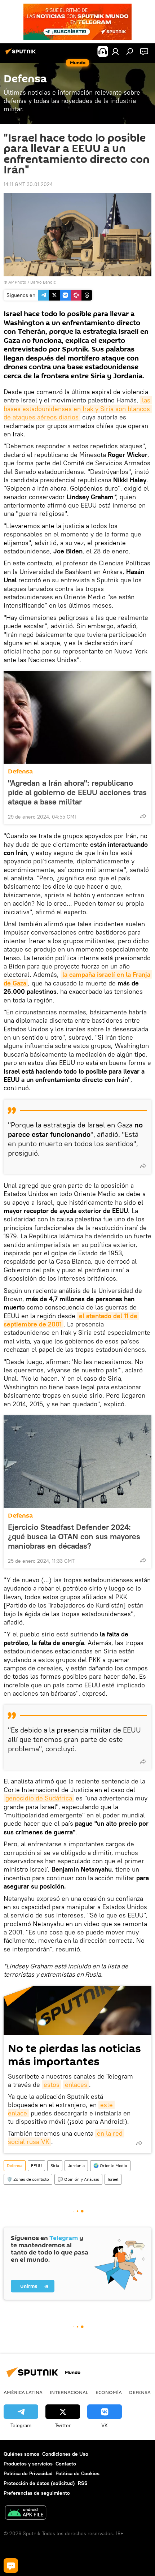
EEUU (36, 2165)
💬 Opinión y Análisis (78, 2179)
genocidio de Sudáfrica (39, 1798)
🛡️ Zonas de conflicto (28, 2179)
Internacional (69, 2392)
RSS (83, 2483)
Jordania (76, 2165)
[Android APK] (26, 2513)
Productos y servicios (28, 2464)
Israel (113, 2179)
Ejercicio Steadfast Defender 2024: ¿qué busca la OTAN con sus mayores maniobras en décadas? (74, 1536)
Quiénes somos (21, 2454)
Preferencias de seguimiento (37, 2493)
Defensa (20, 771)
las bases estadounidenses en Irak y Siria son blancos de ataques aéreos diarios (78, 409)
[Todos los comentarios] (11, 2566)
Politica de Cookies (77, 2473)
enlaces (76, 2085)
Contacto (66, 2464)
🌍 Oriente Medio (110, 2165)
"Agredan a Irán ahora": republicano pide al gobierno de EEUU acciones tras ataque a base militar (77, 792)
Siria (55, 2165)
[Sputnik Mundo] (22, 54)
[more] (143, 816)
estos (52, 2085)
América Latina (23, 2392)
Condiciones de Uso (65, 2454)
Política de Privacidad (28, 2473)
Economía (109, 2392)
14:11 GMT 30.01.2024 (28, 184)
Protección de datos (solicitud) (39, 2483)
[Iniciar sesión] (115, 51)
